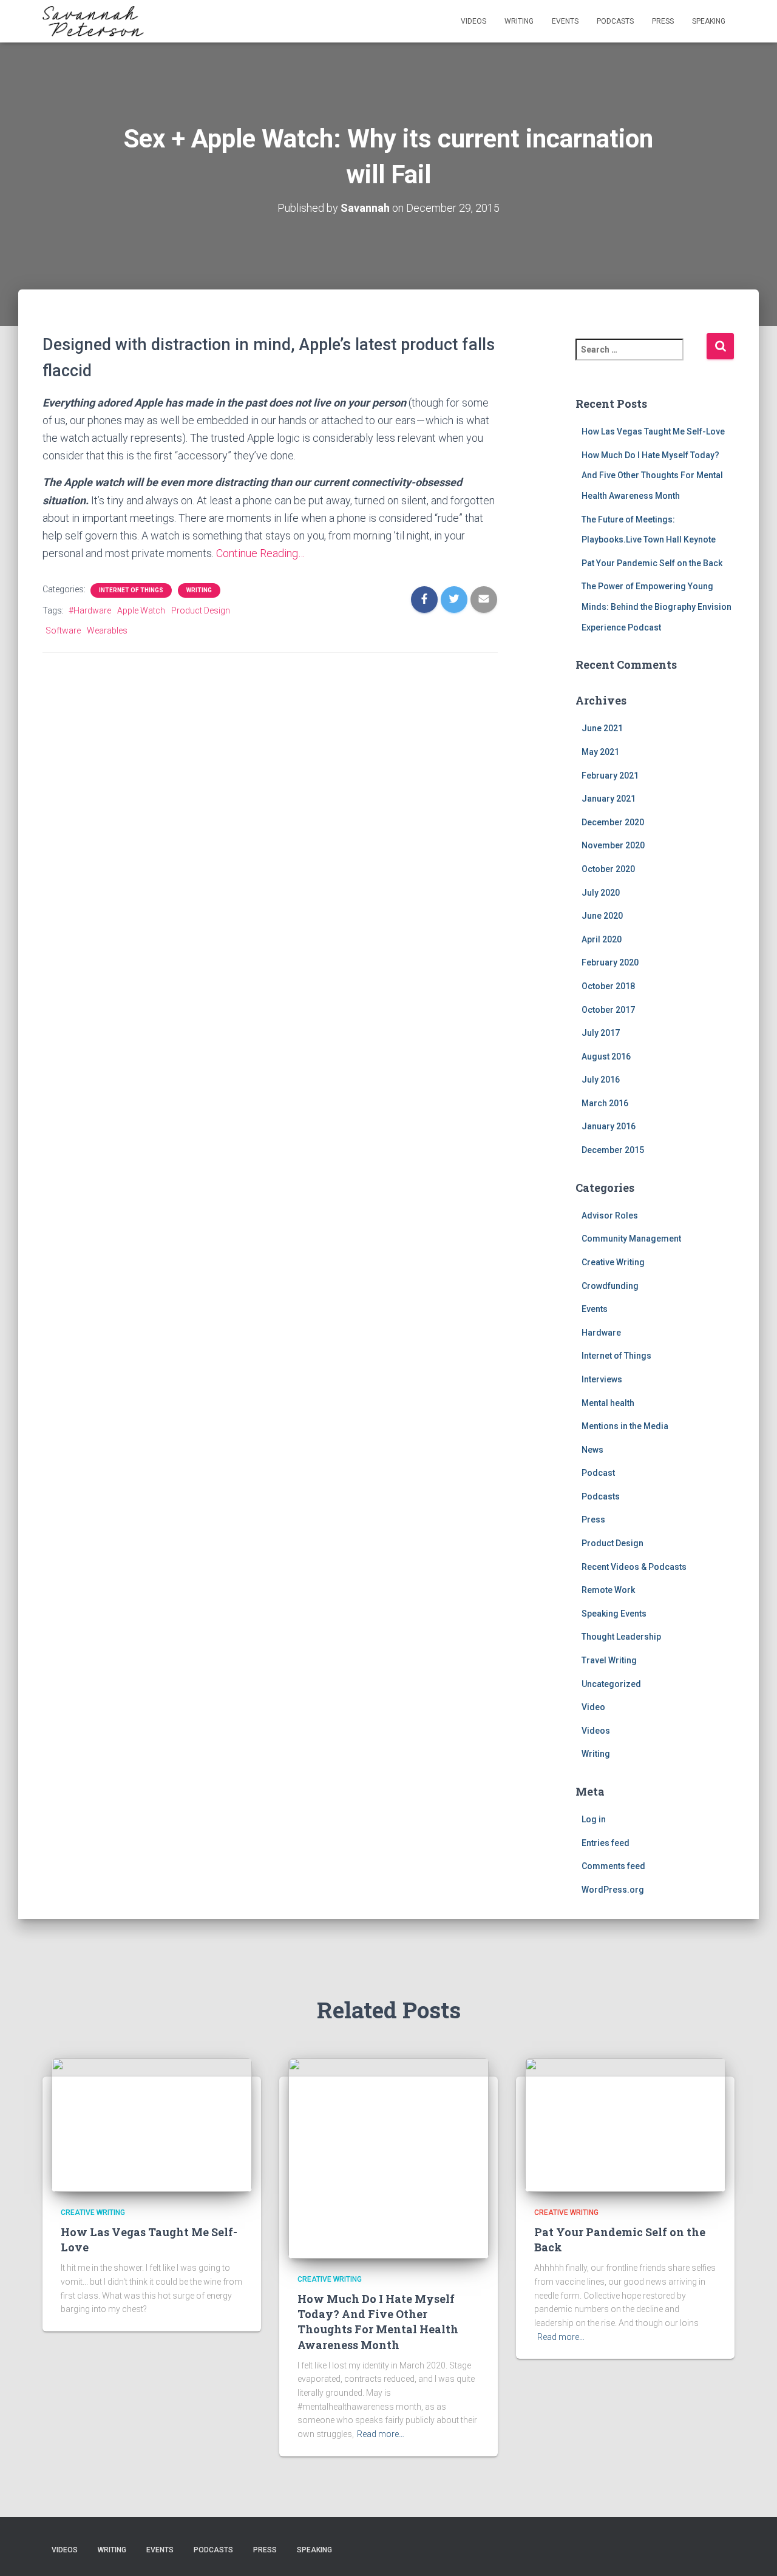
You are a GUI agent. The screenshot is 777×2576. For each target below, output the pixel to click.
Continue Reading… (260, 553)
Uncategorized (611, 1684)
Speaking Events (614, 1614)
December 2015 (613, 1150)
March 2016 (605, 1103)
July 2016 (601, 1080)
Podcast (598, 1473)
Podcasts (615, 21)
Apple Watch (141, 610)
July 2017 (601, 1033)
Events (565, 21)
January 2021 (609, 799)
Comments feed (613, 1866)
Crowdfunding (610, 1286)
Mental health (608, 1403)
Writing (519, 21)
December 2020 (613, 822)
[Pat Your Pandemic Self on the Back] (625, 2124)
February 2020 (610, 962)
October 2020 (608, 869)
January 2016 (609, 1126)
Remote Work (608, 1590)
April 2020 (602, 939)
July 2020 (601, 893)
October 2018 (608, 986)
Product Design (201, 610)
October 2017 (608, 1010)
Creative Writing (613, 1262)
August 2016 (606, 1056)
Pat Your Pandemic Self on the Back (652, 563)
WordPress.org (613, 1890)
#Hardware (90, 610)
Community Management (631, 1239)
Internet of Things (131, 590)
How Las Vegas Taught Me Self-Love (653, 431)
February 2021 (610, 776)
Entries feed (606, 1843)
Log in (594, 1819)
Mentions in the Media (625, 1426)
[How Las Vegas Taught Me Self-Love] (152, 2124)
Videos (473, 21)
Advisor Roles (610, 1215)
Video (593, 1707)
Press (663, 21)
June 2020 (602, 916)
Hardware (601, 1333)
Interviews (602, 1379)
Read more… (381, 2434)
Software (63, 630)
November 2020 (613, 845)
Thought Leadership (621, 1637)
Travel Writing (609, 1660)
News (592, 1450)
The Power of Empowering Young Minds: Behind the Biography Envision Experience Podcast (657, 607)
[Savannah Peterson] (93, 21)
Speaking (709, 21)
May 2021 (600, 752)
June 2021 (602, 728)
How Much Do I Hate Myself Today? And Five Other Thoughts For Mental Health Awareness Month (652, 475)
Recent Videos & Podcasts (634, 1567)
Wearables (107, 630)
